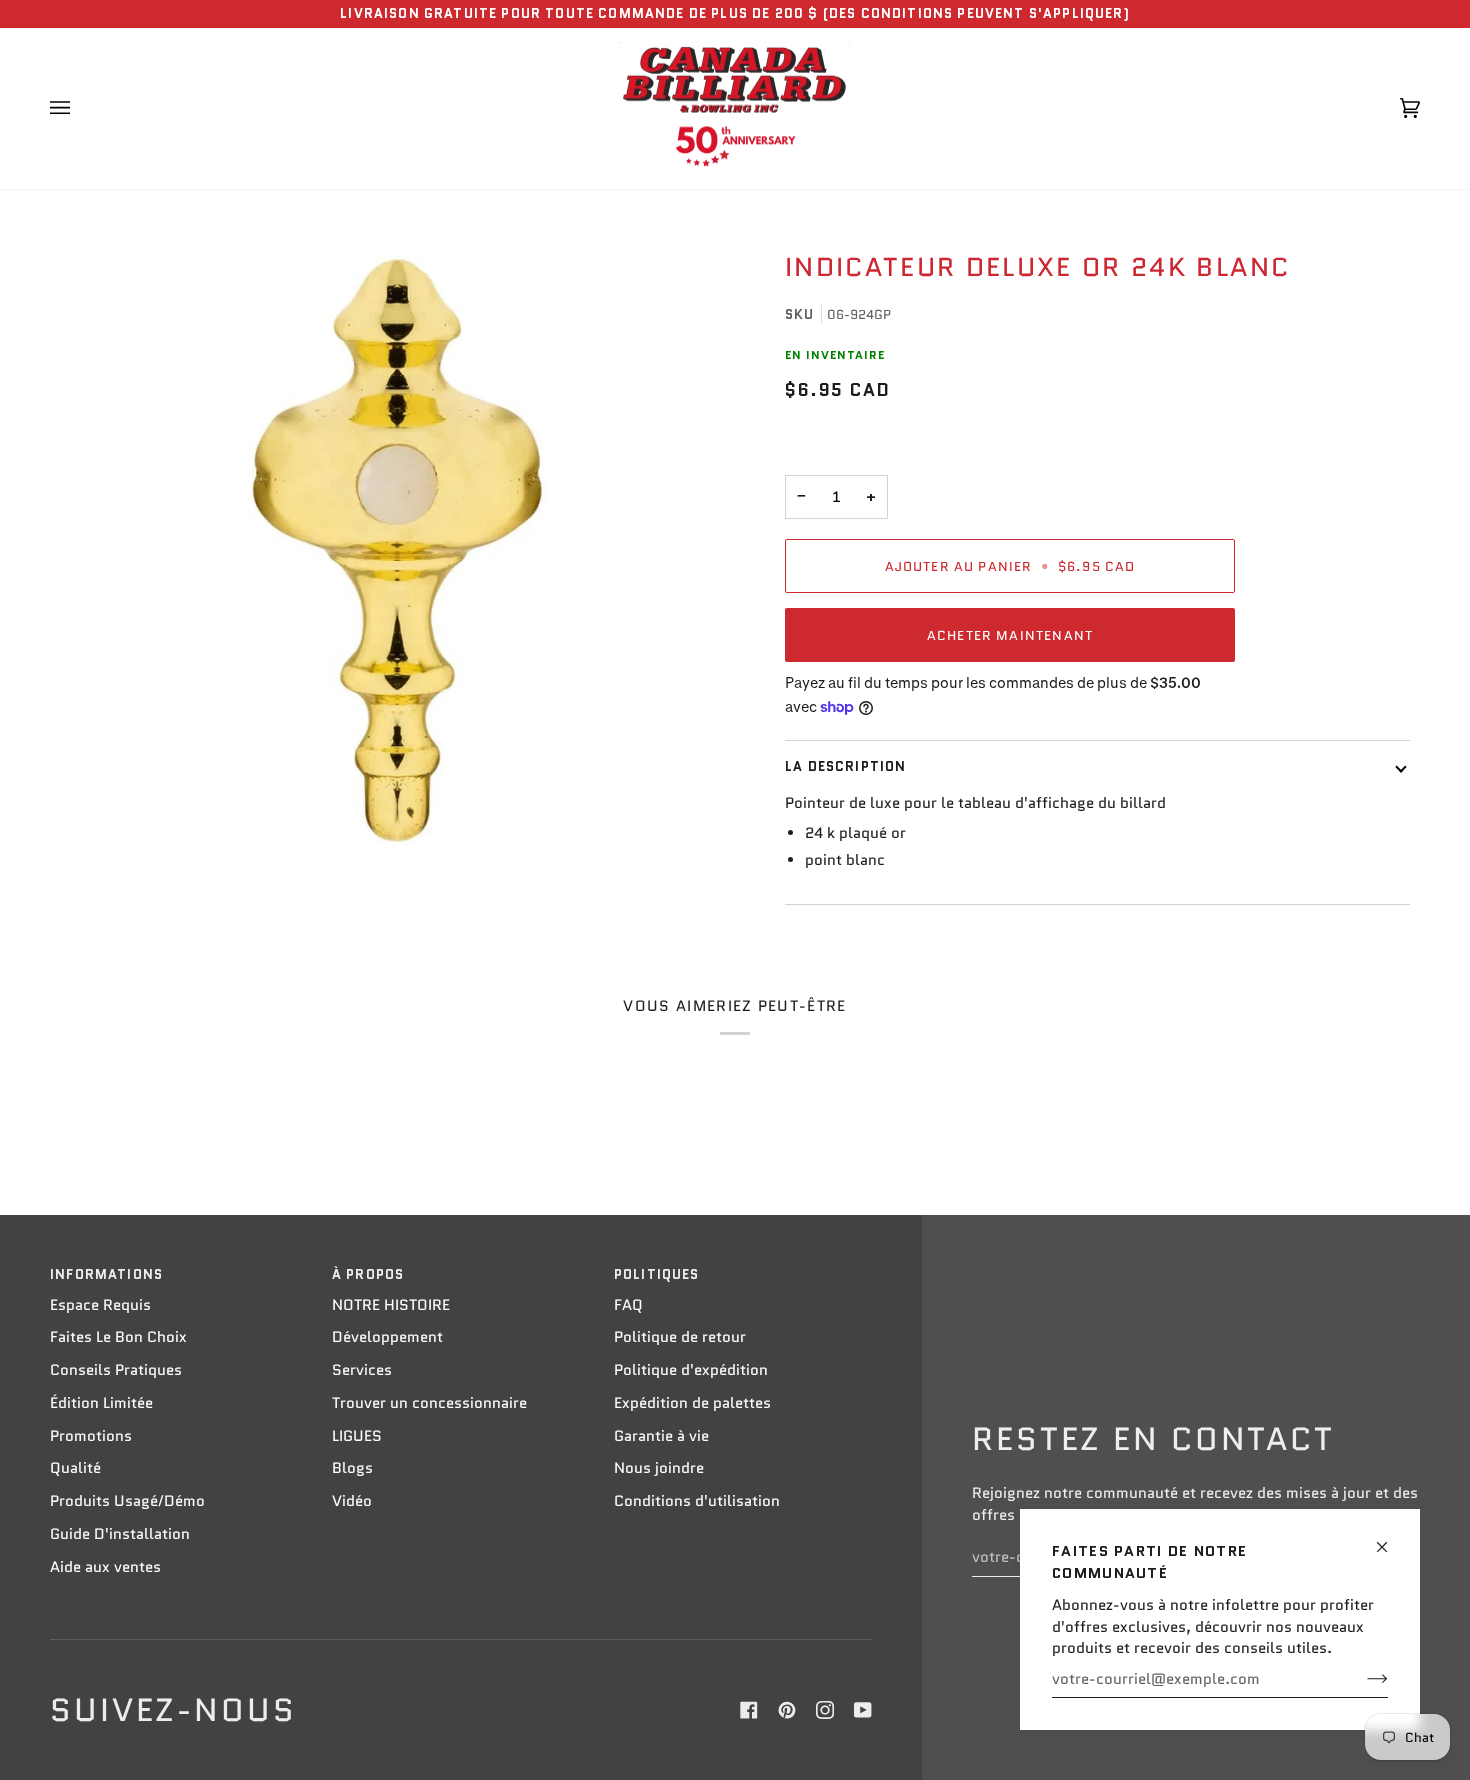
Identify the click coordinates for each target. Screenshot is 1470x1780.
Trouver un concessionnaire (429, 1403)
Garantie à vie (661, 1436)
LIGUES (357, 1436)
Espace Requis (100, 1305)
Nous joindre (659, 1468)
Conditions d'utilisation (697, 1501)
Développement (387, 1337)
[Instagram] (825, 1710)
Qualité (75, 1468)
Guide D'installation (120, 1534)
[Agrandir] (397, 550)
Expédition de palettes (692, 1403)
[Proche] (1390, 1538)
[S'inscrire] (1361, 1679)
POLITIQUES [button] (657, 1274)
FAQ (628, 1305)
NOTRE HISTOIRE (391, 1305)
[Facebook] (749, 1710)
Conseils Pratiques (116, 1370)
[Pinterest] (787, 1710)
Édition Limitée (101, 1403)
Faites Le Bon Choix (118, 1337)
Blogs (352, 1468)
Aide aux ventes (105, 1567)
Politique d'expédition (691, 1370)
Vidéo (352, 1501)
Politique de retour (680, 1337)
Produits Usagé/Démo (127, 1501)
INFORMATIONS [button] (106, 1274)
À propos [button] (368, 1274)
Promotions (91, 1436)
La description (845, 766)
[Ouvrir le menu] (80, 109)
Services (362, 1370)
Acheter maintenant (1010, 635)
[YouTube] (863, 1710)
